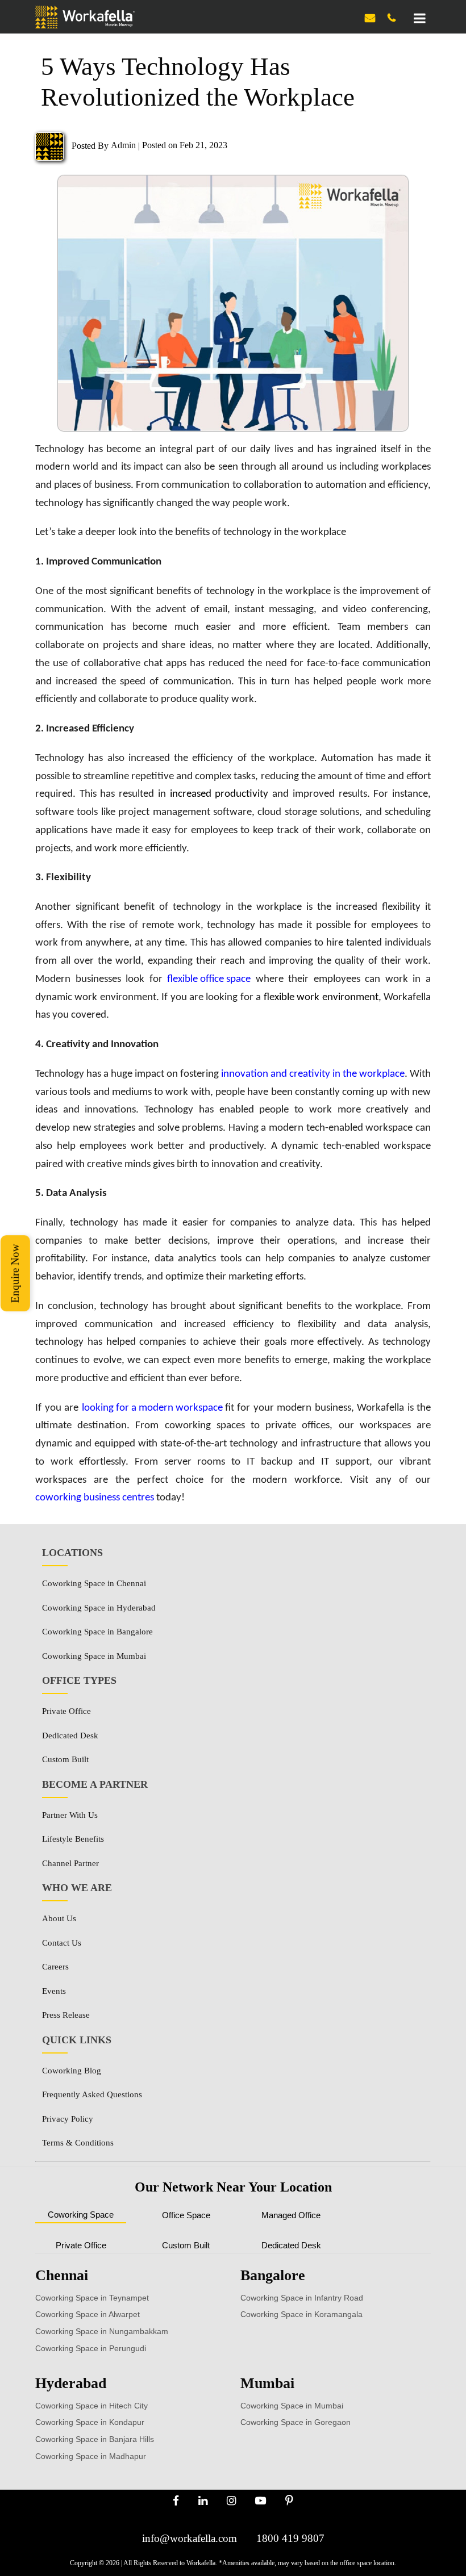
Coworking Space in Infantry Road (302, 2298)
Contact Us (62, 1943)
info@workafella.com (190, 2538)
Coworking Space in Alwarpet (88, 2314)
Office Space (186, 2215)
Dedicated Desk (70, 1736)
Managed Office (291, 2215)
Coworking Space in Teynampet (92, 2298)
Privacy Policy (68, 2119)
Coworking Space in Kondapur (90, 2422)
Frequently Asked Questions (92, 2094)
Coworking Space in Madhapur (91, 2456)
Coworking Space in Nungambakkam (102, 2331)
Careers (55, 1967)
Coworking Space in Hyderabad (99, 1608)
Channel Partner (70, 1863)
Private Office (66, 1711)
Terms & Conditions (78, 2143)
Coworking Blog (72, 2071)
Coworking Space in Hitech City (91, 2406)
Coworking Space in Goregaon (296, 2422)
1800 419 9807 (290, 2538)
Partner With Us (70, 1815)
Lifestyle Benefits (73, 1839)
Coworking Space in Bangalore (97, 1632)
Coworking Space (81, 2215)
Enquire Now (15, 1273)
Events (54, 1991)
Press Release (66, 2015)
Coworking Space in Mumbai (94, 1656)
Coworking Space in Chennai (94, 1583)
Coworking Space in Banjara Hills (95, 2439)
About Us (59, 1918)
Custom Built (65, 1759)
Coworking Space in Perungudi (91, 2348)
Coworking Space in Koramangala (301, 2314)
